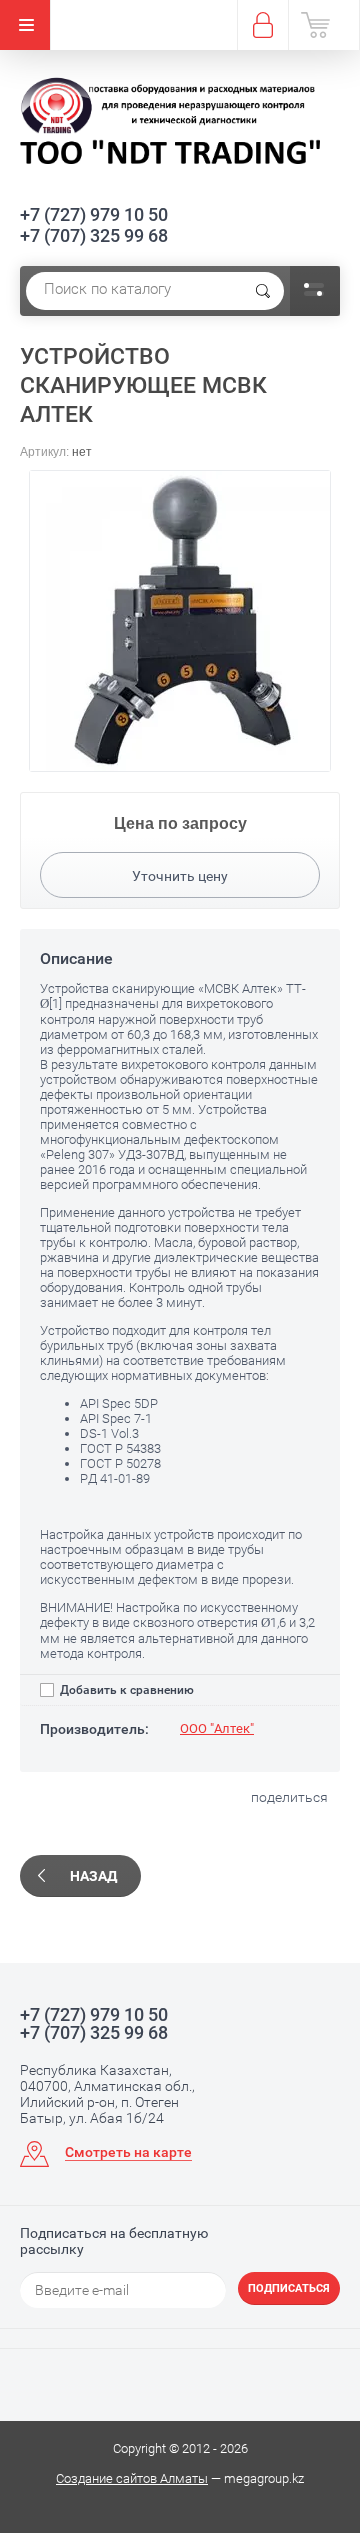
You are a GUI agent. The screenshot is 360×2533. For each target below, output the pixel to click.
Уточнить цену (180, 876)
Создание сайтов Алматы (132, 2478)
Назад (93, 1876)
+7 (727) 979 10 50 (94, 214)
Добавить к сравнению (125, 1690)
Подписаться (289, 2288)
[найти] (263, 291)
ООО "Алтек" (217, 1728)
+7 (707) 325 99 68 (94, 235)
